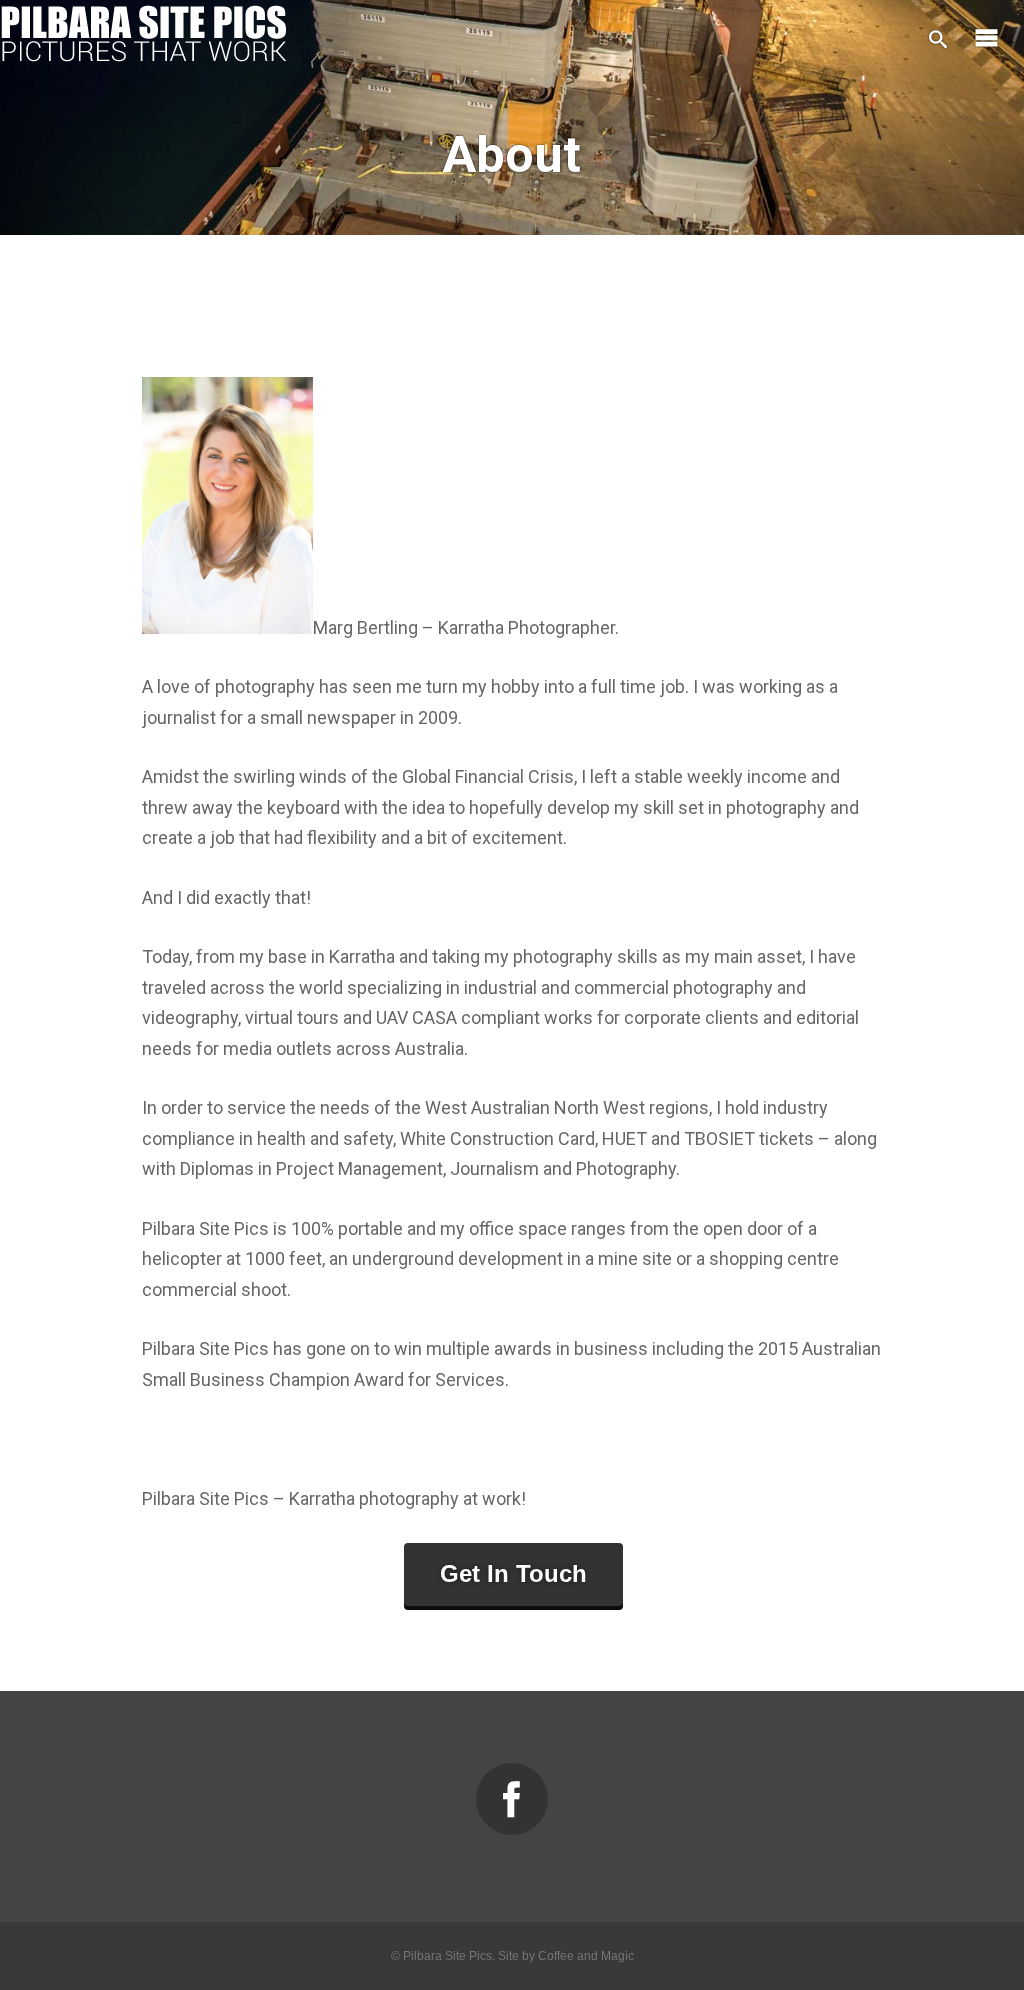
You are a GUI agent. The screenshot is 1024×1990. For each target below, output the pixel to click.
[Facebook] (512, 1799)
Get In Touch (513, 1573)
